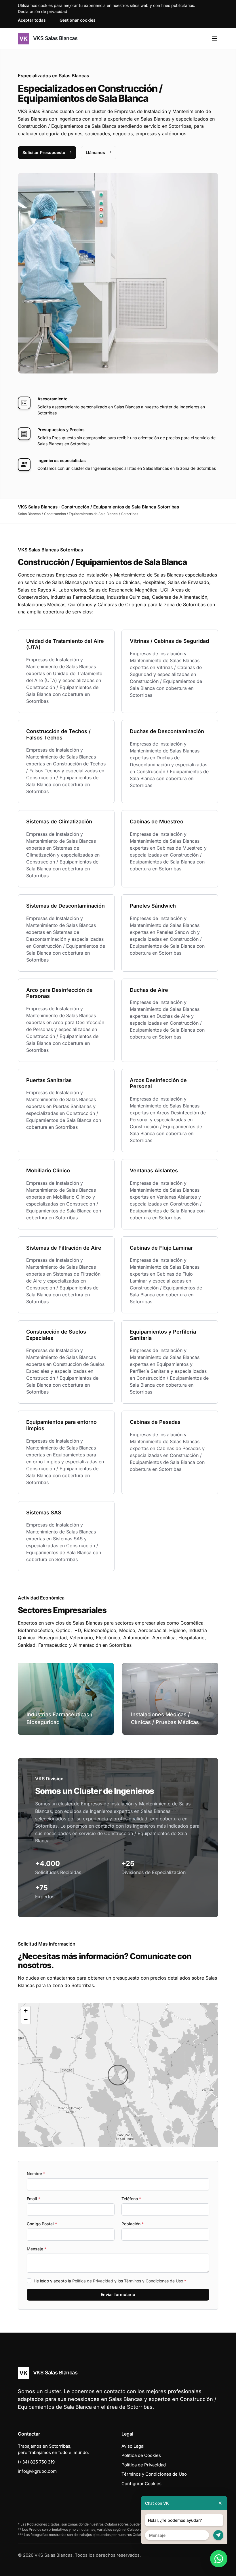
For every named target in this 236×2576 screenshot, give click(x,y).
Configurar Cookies (141, 2484)
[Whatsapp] (219, 2559)
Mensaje (37, 2249)
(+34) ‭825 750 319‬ (36, 2462)
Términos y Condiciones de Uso (154, 2281)
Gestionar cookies (78, 20)
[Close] (220, 2503)
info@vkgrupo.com (37, 2471)
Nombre (36, 2174)
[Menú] (215, 39)
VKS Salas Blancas (55, 38)
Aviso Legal (133, 2446)
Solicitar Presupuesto (44, 152)
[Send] (218, 2535)
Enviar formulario (118, 2294)
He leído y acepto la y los (110, 2281)
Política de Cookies (141, 2455)
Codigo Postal (42, 2224)
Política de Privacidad (93, 2281)
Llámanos (95, 152)
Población (133, 2224)
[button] (118, 2075)
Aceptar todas (32, 20)
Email (34, 2199)
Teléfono (131, 2199)
